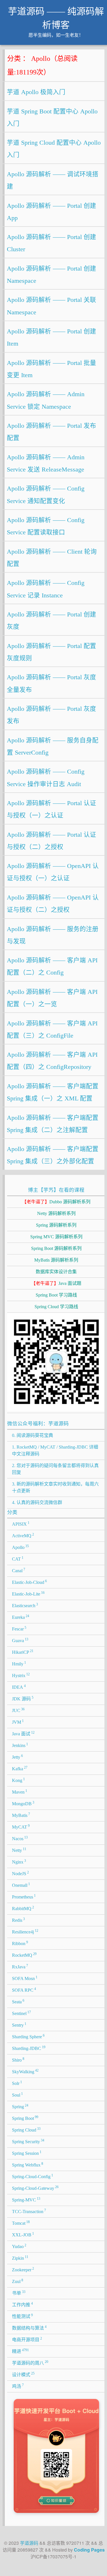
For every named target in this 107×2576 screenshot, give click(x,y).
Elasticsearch (25, 1605)
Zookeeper (23, 2269)
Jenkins (20, 1745)
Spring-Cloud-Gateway (35, 2188)
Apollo (21, 1547)
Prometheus (24, 1896)
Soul (18, 2095)
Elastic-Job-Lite (28, 1594)
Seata (18, 2001)
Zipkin (20, 2258)
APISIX (21, 1524)
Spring (20, 2106)
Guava (20, 1640)
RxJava (20, 1966)
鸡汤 (18, 2386)
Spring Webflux (28, 2164)
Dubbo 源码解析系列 (56, 1202)
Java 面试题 (56, 1283)
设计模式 (23, 2374)
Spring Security (28, 2141)
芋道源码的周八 (30, 2363)
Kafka (20, 1768)
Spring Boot (25, 2118)
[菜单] (98, 15)
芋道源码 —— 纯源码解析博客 (56, 18)
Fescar (19, 1628)
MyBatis (21, 1815)
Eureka (21, 1617)
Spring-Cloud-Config (33, 2176)
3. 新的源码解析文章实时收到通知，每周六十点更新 (55, 1487)
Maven (20, 1792)
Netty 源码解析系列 (56, 1213)
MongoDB (23, 1803)
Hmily (19, 1663)
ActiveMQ (23, 1535)
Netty (19, 1850)
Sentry (19, 2025)
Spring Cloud (26, 2130)
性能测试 (23, 2316)
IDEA (19, 1687)
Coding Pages (89, 2550)
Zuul (18, 2281)
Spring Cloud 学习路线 (56, 1307)
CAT (18, 1559)
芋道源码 (29, 2543)
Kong (19, 1780)
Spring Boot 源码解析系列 (56, 1248)
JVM (18, 1722)
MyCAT (21, 1827)
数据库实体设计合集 (56, 1272)
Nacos (20, 1838)
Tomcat (21, 2223)
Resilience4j (25, 1931)
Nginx (19, 1862)
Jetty (18, 1757)
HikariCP (23, 1652)
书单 (19, 2293)
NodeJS (21, 1873)
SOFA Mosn (25, 1978)
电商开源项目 (27, 2339)
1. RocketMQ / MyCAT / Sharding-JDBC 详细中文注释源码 (55, 1450)
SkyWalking (25, 2071)
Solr (17, 2083)
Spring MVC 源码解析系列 (56, 1237)
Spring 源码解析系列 (56, 1225)
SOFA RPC (24, 1990)
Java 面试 (23, 1733)
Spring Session (27, 2153)
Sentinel (22, 2013)
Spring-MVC (26, 2199)
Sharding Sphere (28, 2036)
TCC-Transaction (29, 2211)
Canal (19, 1570)
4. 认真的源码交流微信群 (37, 1502)
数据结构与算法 (29, 2328)
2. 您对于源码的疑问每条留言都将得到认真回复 (55, 1469)
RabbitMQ (23, 1908)
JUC (18, 1710)
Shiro (18, 2060)
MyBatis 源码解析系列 (56, 1260)
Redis (19, 1920)
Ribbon (20, 1943)
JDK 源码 (23, 1698)
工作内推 (23, 2304)
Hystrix (21, 1675)
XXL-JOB (23, 2234)
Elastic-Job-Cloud (30, 1582)
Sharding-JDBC (29, 2048)
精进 (21, 2351)
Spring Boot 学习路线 (56, 1295)
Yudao (19, 2246)
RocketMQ (24, 1955)
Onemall (21, 1885)
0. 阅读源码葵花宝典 (33, 1435)
